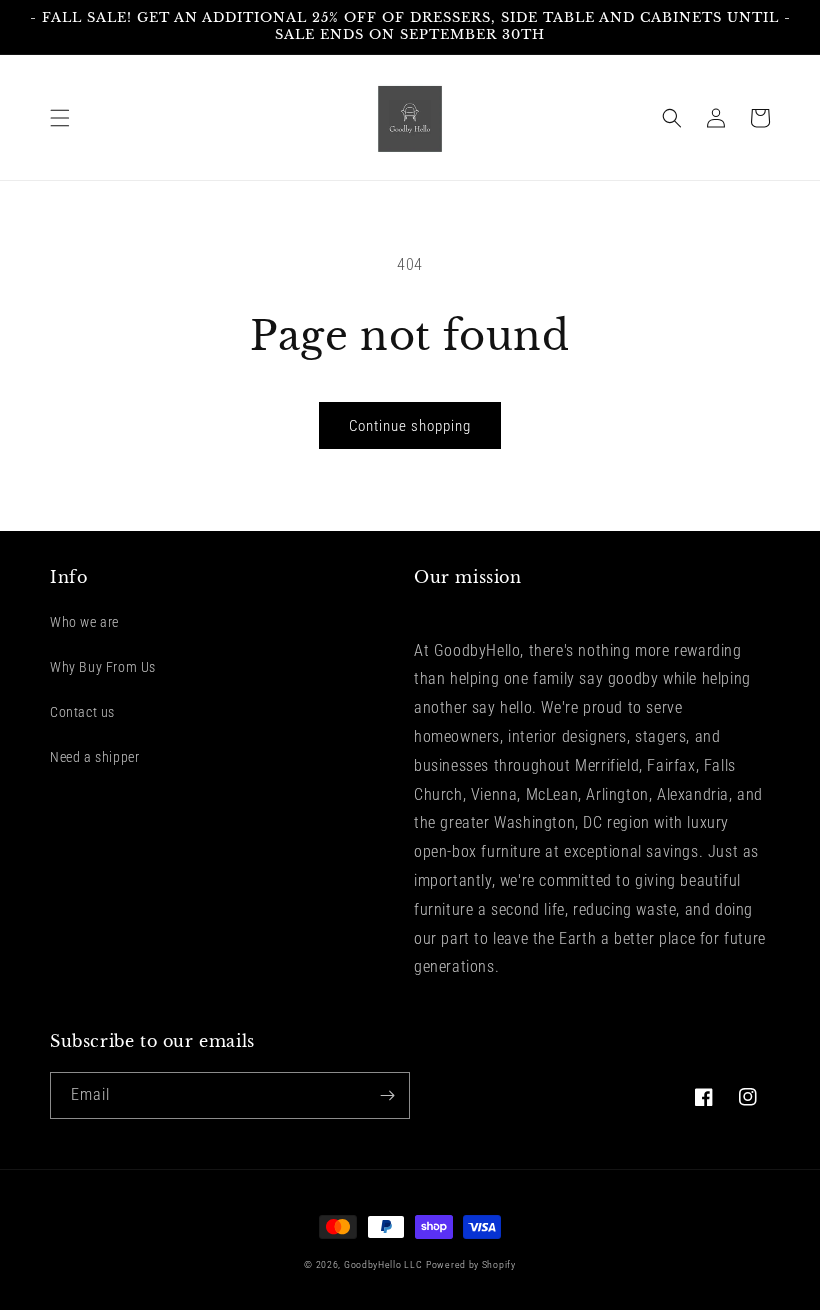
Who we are (84, 622)
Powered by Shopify (471, 1264)
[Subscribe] (387, 1095)
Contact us (82, 712)
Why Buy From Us (103, 667)
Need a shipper (94, 757)
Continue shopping (410, 426)
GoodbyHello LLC (383, 1264)
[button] (60, 118)
